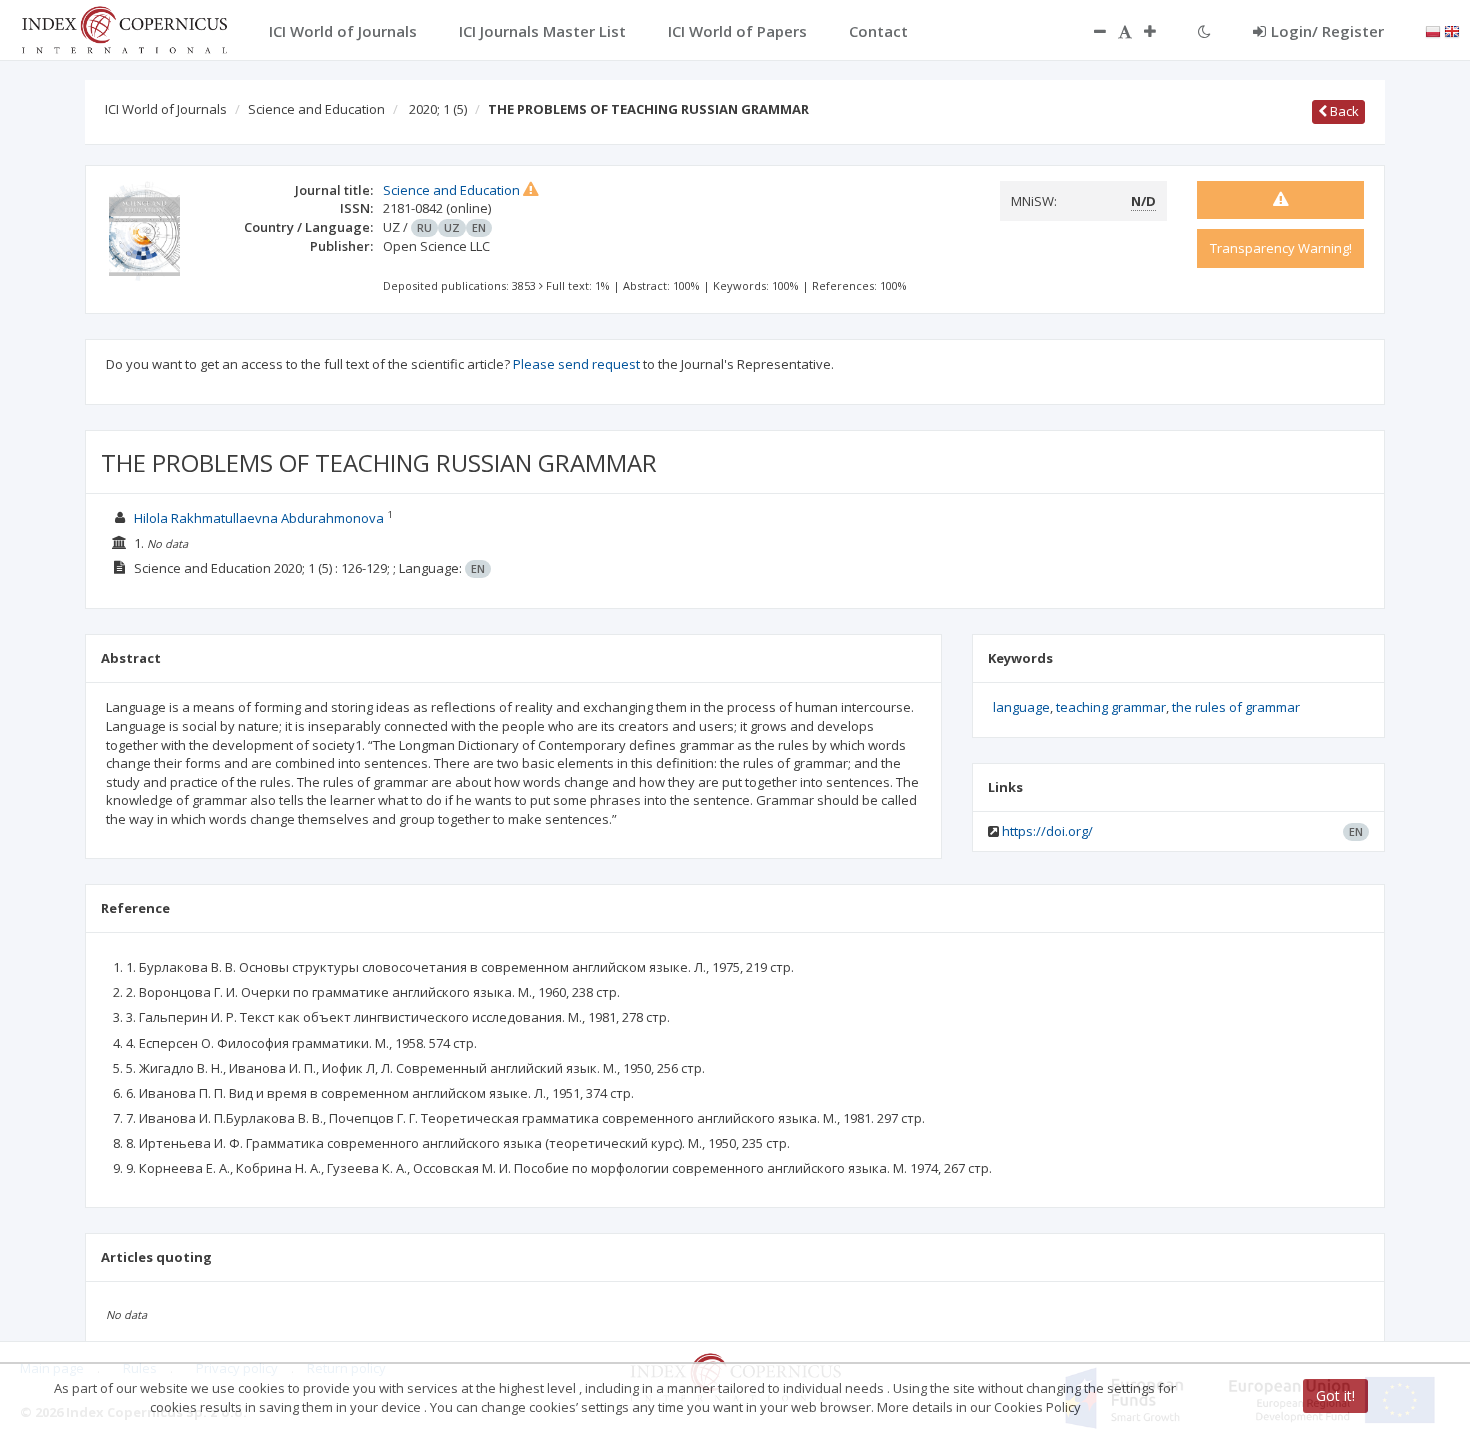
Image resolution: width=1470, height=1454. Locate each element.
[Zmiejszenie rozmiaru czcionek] (1090, 31)
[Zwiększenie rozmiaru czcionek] (1160, 31)
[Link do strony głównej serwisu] (124, 28)
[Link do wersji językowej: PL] (1433, 30)
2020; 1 (438, 109)
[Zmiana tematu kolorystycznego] (1204, 31)
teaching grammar (1111, 707)
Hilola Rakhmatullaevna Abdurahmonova (259, 518)
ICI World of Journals (166, 109)
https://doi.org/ (1047, 831)
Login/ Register (1327, 31)
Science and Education (316, 109)
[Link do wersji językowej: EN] (1452, 30)
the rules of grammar (1236, 707)
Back (1343, 111)
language (1021, 707)
